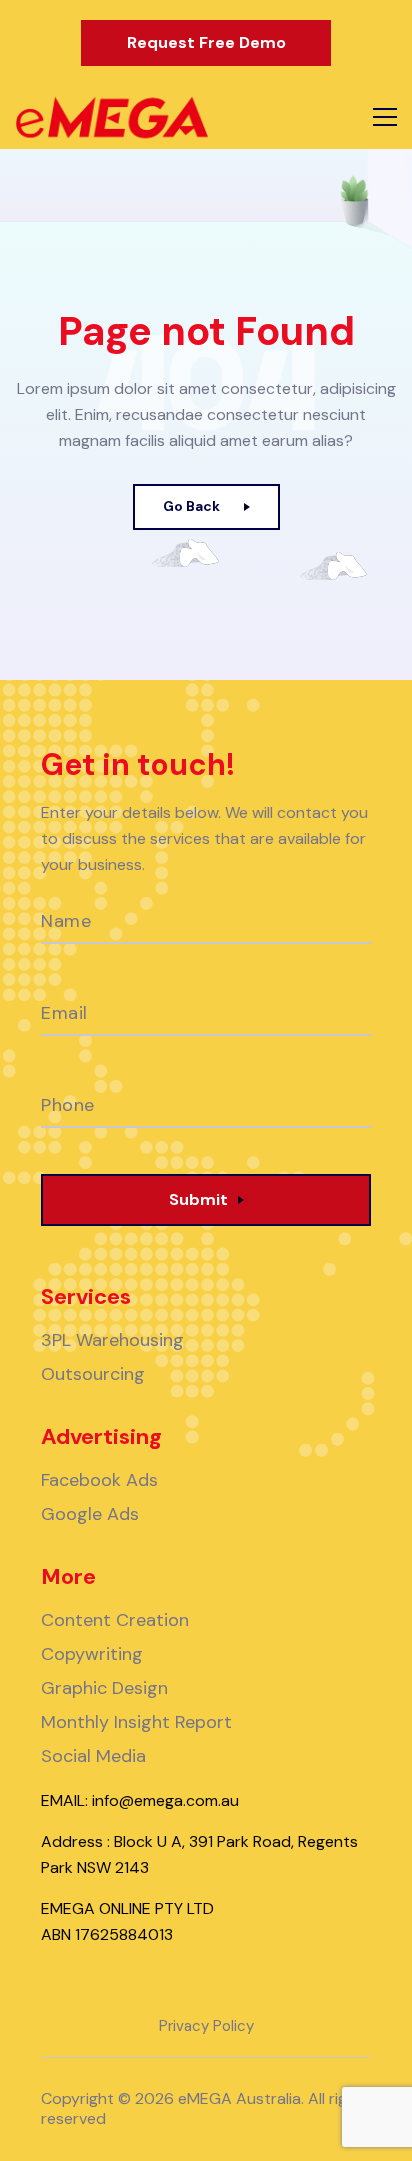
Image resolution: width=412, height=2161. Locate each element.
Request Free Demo (206, 42)
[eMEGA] (112, 117)
